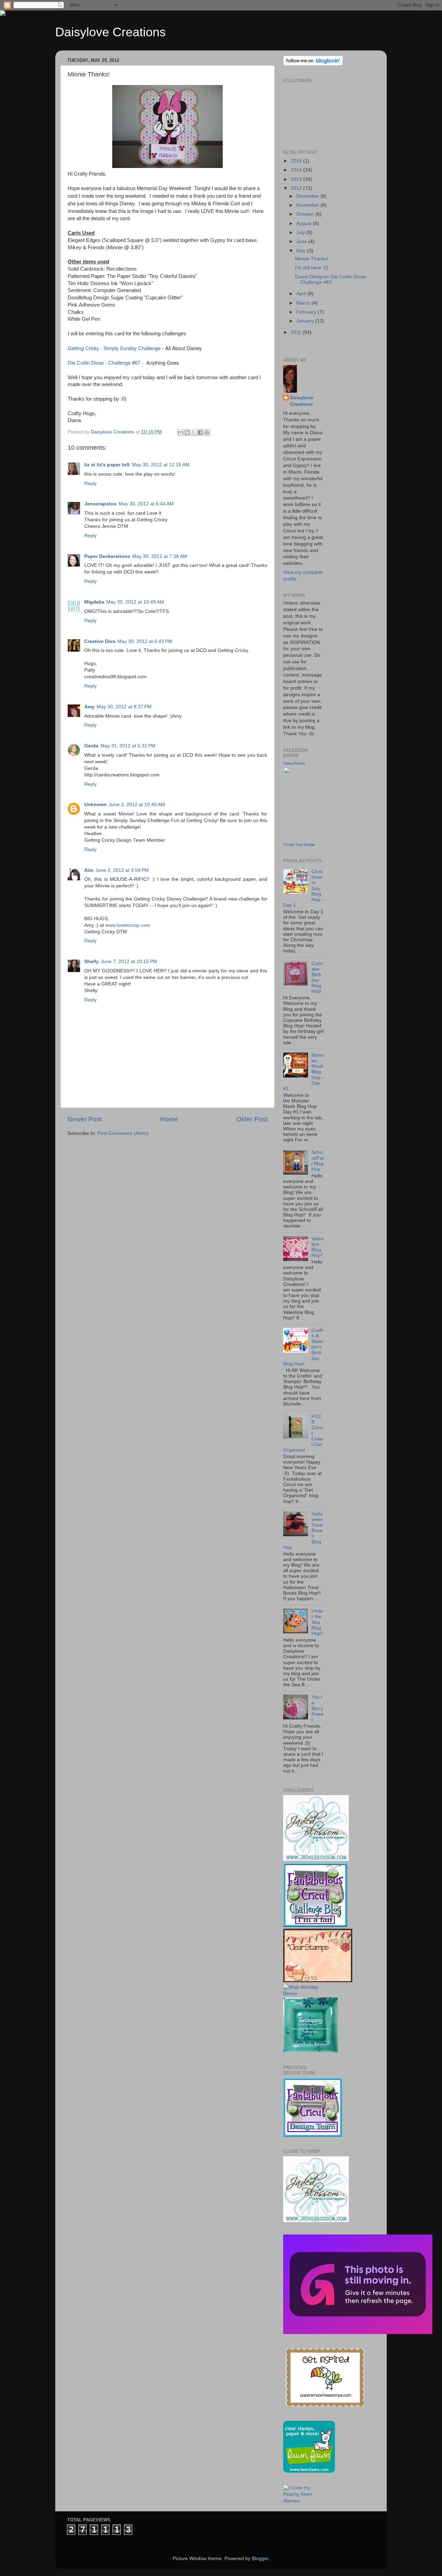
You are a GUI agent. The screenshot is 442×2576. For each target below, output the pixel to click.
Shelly (92, 962)
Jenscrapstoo (100, 504)
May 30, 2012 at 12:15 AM (161, 465)
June (302, 241)
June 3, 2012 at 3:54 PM (122, 870)
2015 (297, 161)
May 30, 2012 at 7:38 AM (160, 556)
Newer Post (85, 1119)
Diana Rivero (294, 763)
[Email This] (181, 432)
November (308, 205)
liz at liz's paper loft (107, 465)
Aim (89, 870)
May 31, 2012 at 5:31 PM (128, 746)
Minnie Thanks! (312, 259)
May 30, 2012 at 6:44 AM (146, 504)
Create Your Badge (299, 844)
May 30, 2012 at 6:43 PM (145, 641)
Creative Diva (100, 641)
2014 (297, 170)
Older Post (252, 1119)
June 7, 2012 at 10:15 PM (129, 962)
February (307, 312)
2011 (297, 332)
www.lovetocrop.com (128, 925)
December (308, 196)
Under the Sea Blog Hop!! (317, 1622)
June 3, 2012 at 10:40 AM (137, 805)
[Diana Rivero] (304, 838)
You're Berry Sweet (318, 1708)
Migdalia (94, 602)
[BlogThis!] (187, 432)
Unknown (95, 805)
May (302, 251)
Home (169, 1119)
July (301, 232)
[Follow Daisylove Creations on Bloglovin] (313, 64)
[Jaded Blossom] (316, 1859)
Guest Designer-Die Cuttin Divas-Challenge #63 (331, 279)
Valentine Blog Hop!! (318, 1247)
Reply (90, 483)
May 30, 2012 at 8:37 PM (124, 707)
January (306, 321)
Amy (89, 707)
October (306, 214)
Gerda (91, 746)
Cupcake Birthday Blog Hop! (317, 977)
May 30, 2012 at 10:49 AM (135, 602)
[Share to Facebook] (200, 432)
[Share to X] (194, 432)
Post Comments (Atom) (123, 1133)
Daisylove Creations (110, 32)
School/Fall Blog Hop (318, 1161)
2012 (297, 188)
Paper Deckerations (107, 556)
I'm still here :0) (312, 268)
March (304, 303)
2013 (297, 179)
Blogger (260, 2559)
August (305, 223)
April (302, 294)
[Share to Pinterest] (207, 432)
